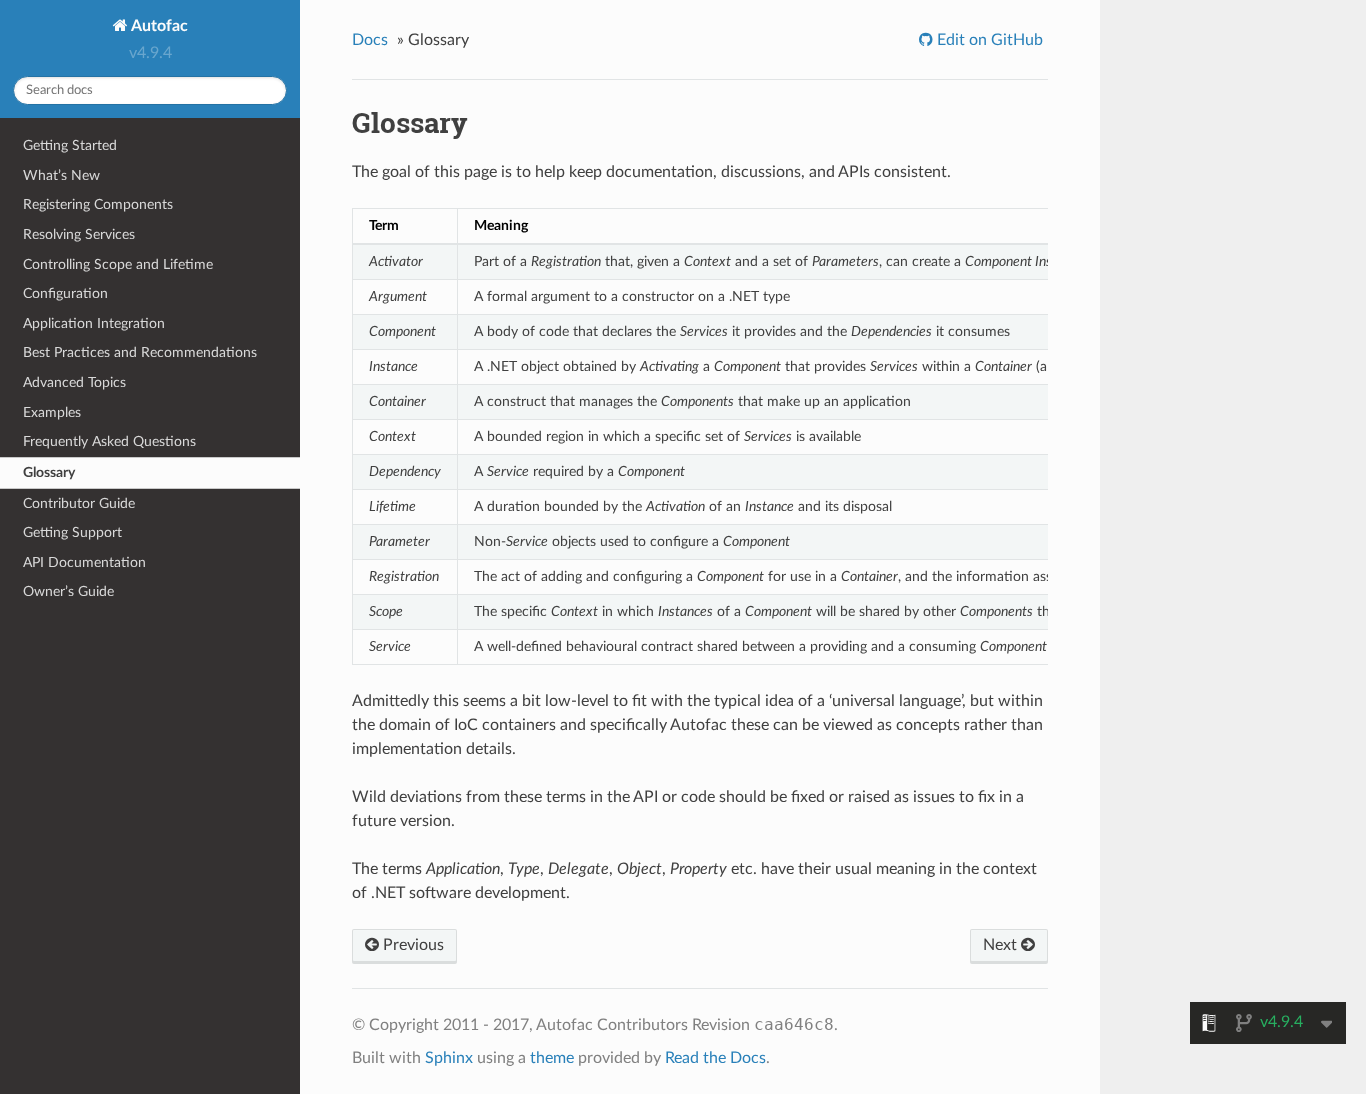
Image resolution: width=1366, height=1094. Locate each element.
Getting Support (72, 532)
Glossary (49, 472)
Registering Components (98, 204)
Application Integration (94, 323)
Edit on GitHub (988, 40)
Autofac (158, 26)
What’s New (61, 175)
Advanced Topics (74, 382)
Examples (52, 412)
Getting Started (70, 145)
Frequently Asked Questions (109, 441)
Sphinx (449, 1058)
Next (1002, 945)
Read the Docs (715, 1058)
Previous (411, 945)
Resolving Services (79, 234)
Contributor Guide (79, 503)
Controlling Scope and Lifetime (118, 264)
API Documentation (84, 562)
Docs (370, 40)
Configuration (65, 293)
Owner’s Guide (68, 591)
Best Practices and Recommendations (140, 352)
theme (552, 1058)
